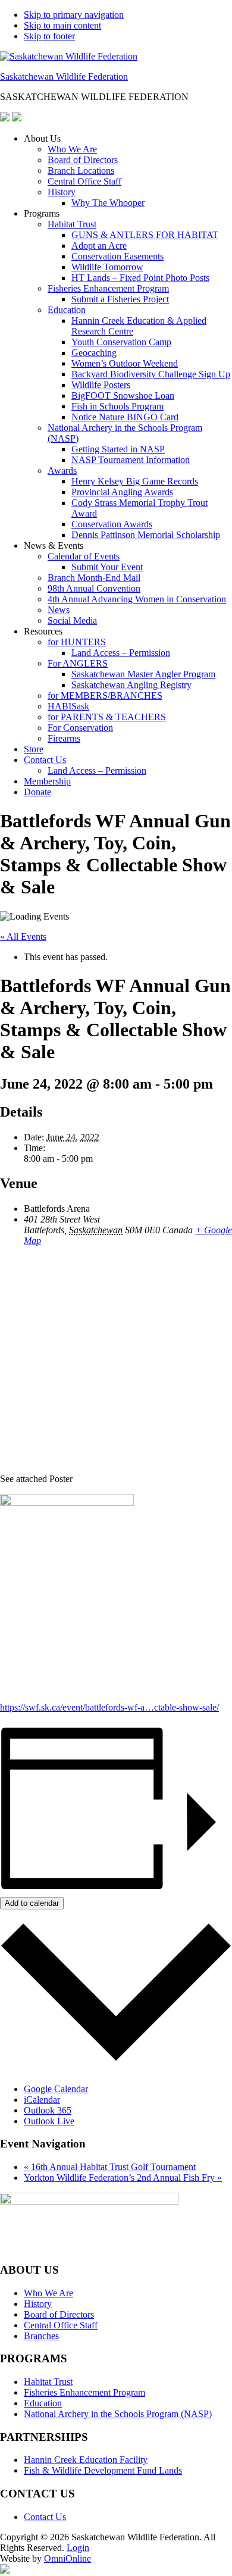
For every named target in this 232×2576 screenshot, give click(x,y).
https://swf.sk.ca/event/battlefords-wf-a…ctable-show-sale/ (109, 1707)
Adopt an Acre (99, 246)
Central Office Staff (84, 181)
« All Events (23, 937)
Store (34, 749)
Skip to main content (62, 25)
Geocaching (94, 353)
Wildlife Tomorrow (107, 267)
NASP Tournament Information (131, 460)
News (59, 610)
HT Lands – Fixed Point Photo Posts (140, 278)
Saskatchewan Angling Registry (131, 685)
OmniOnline (68, 2558)
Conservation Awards (112, 524)
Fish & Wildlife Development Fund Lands (103, 2470)
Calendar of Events (84, 556)
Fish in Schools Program (117, 406)
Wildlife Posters (101, 385)
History (62, 192)
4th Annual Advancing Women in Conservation (137, 599)
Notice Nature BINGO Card (125, 417)
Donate (37, 792)
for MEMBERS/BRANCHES (105, 695)
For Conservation (80, 728)
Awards (62, 471)
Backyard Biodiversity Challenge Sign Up (151, 374)
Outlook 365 (48, 2110)
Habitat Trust (72, 224)
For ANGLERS (78, 663)
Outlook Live (49, 2121)
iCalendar (42, 2100)
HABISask (68, 706)
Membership (47, 781)
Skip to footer (49, 36)
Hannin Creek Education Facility (86, 2460)
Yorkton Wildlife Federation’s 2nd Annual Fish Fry (123, 2178)
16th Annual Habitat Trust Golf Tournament (110, 2167)
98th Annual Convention (94, 588)
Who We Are (72, 149)
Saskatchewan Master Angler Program (143, 674)
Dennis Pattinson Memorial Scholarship (146, 535)
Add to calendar (32, 1903)
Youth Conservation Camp (121, 342)
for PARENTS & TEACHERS (107, 717)
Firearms (64, 738)
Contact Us (45, 760)
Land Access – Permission (121, 653)
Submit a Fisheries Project (120, 299)
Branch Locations (81, 171)
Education (67, 310)
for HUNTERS (77, 642)
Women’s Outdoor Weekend (125, 363)
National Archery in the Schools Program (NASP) (118, 2414)
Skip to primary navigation (74, 15)
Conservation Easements (117, 256)
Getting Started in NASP (118, 449)
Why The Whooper (108, 203)
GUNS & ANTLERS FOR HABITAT (145, 235)
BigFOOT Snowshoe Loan (123, 396)
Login (78, 2548)
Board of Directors (83, 160)
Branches (41, 2336)
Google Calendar (56, 2089)
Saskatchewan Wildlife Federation (64, 76)
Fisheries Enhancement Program (108, 288)
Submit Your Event (107, 567)
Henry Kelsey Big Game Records (135, 481)
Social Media (72, 620)
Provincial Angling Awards (122, 492)
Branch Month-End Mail (94, 578)
